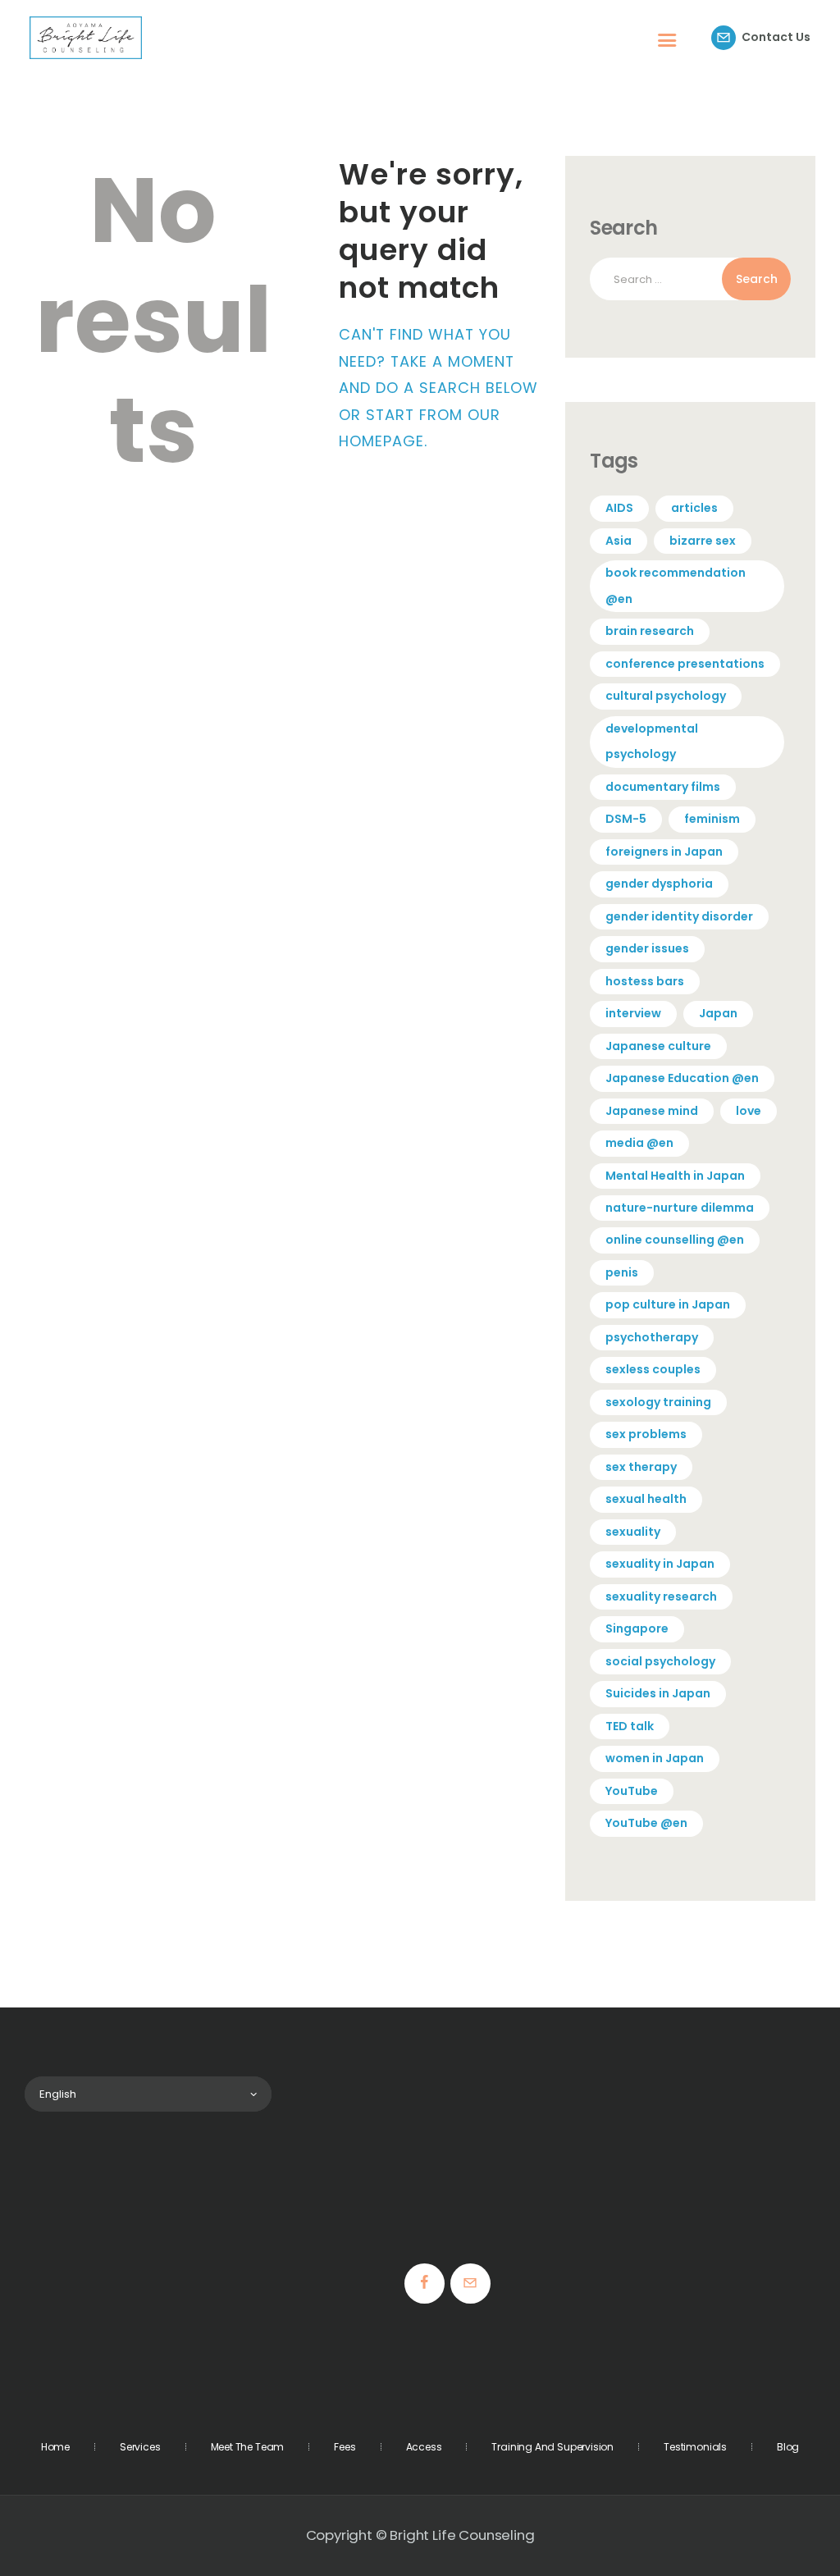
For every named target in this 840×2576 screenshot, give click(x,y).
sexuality (633, 1532)
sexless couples (653, 1369)
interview (633, 1013)
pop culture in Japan (668, 1304)
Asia (619, 541)
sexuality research (661, 1596)
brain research (650, 631)
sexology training (658, 1402)
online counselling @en (675, 1240)
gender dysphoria (659, 884)
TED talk (630, 1726)
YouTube (632, 1791)
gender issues (647, 948)
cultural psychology (666, 696)
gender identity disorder (679, 916)
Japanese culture (658, 1046)
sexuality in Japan (660, 1564)
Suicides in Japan (658, 1693)
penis (622, 1272)
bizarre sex (703, 541)
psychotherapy (652, 1337)
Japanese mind (652, 1111)
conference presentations (685, 664)
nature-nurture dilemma (680, 1208)
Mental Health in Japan (675, 1176)
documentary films (663, 787)
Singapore (637, 1628)
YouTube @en (646, 1823)
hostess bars (645, 981)
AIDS (619, 508)
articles (694, 508)
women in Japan (655, 1758)
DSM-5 (626, 819)
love (749, 1111)
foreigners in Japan (664, 852)
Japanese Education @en (682, 1078)
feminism (712, 819)
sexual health (646, 1499)
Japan (718, 1013)
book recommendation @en (676, 585)
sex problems (646, 1434)
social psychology (660, 1661)
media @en (639, 1143)
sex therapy (641, 1467)
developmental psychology (652, 741)
